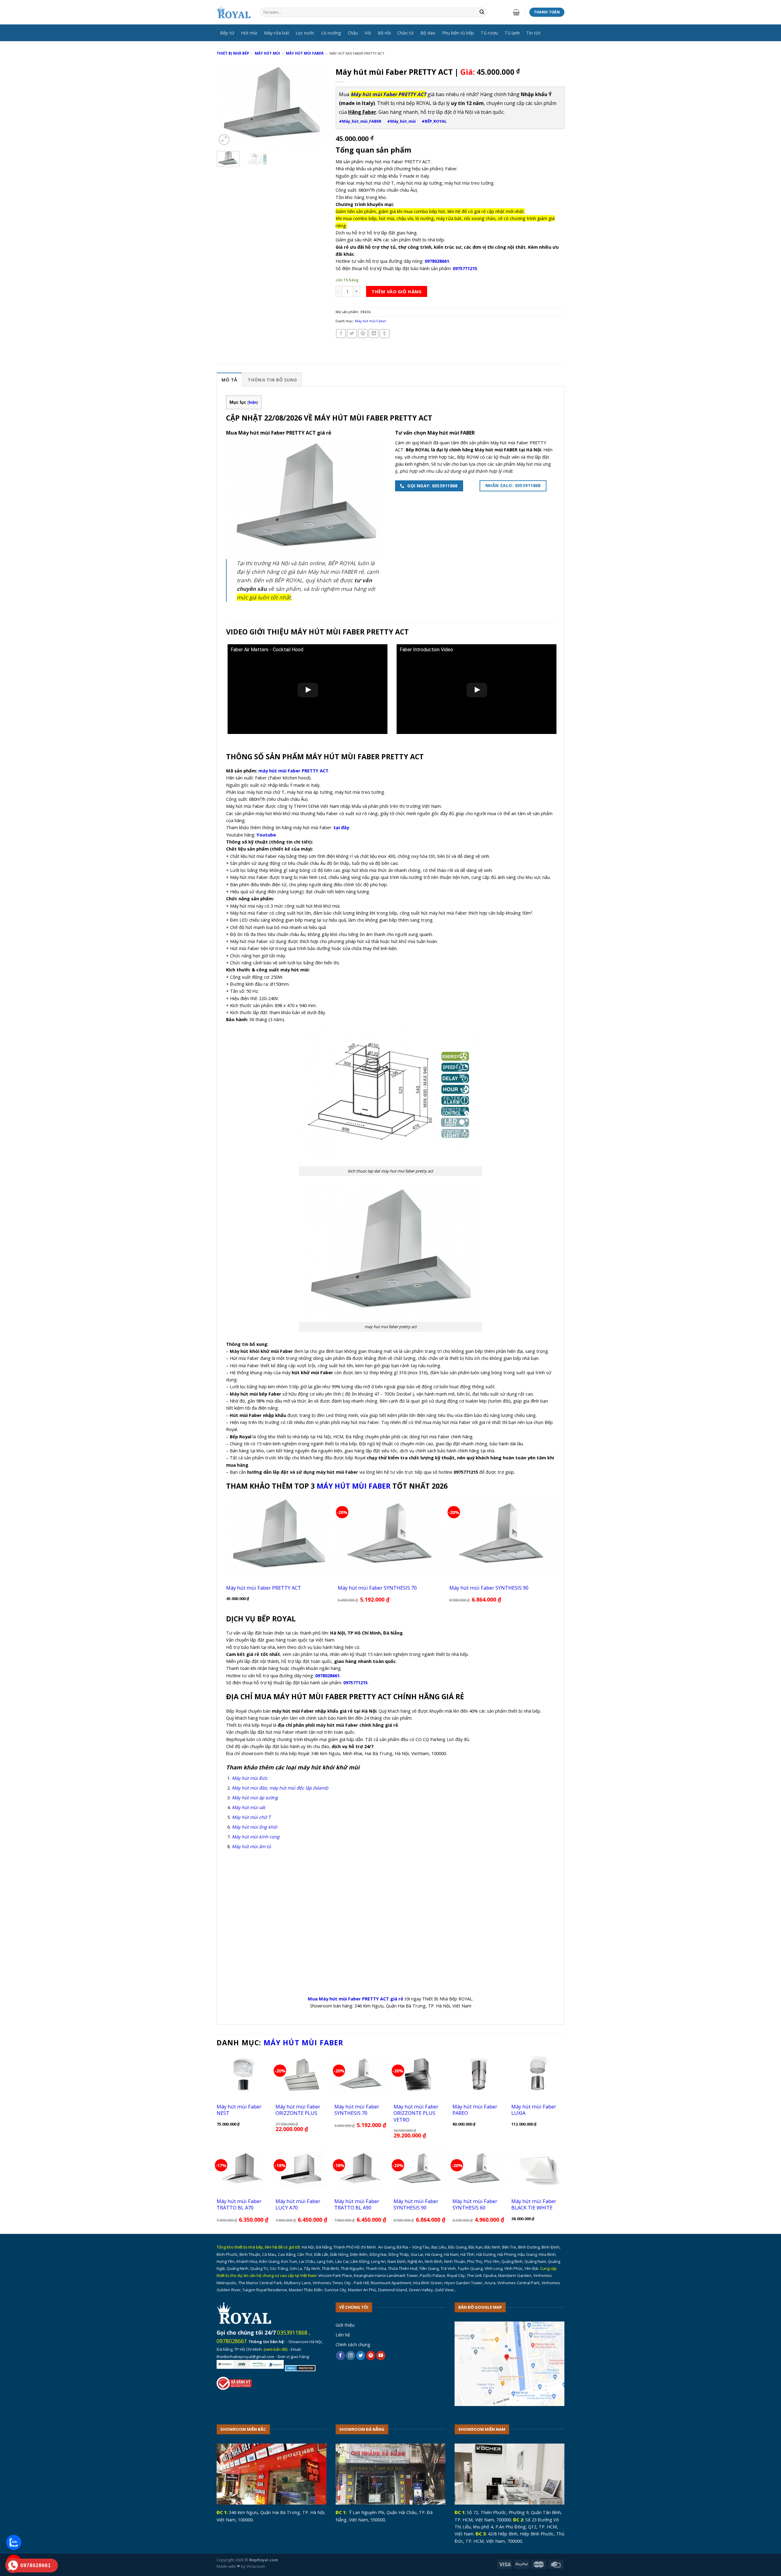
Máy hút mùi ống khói (255, 1827)
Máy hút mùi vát (248, 1807)
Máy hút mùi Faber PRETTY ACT (264, 1588)
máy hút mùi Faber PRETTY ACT (293, 771)
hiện (253, 402)
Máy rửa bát (277, 33)
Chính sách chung (353, 2344)
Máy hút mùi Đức (250, 1778)
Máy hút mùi (267, 53)
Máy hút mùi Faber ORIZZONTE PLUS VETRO (416, 2113)
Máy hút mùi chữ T (251, 1817)
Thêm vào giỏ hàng (396, 291)
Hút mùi (249, 33)
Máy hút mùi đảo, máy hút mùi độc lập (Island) (280, 1788)
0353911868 (292, 2332)
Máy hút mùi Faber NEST (239, 2110)
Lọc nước (305, 33)
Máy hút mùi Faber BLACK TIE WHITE (534, 2204)
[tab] (229, 379)
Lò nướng (331, 33)
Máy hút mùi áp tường (255, 1797)
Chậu (353, 33)
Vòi (368, 33)
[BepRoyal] (234, 12)
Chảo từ (405, 33)
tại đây (341, 827)
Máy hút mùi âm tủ (251, 1846)
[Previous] (226, 105)
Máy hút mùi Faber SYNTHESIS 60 (475, 2204)
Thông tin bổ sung (272, 380)
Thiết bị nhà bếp (233, 53)
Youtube (266, 835)
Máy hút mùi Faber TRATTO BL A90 (357, 2204)
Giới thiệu (345, 2325)
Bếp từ (227, 33)
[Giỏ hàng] (516, 12)
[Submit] (482, 12)
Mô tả (229, 380)
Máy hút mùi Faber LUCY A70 (298, 2204)
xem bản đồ (276, 2349)
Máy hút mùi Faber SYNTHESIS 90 (489, 1588)
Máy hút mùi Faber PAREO (475, 2110)
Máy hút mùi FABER (354, 1486)
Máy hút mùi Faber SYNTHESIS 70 (377, 1588)
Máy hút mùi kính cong (256, 1837)
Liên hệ (343, 2335)
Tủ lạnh (512, 33)
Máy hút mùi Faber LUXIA (534, 2110)
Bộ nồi (384, 33)
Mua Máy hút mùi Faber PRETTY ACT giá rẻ (356, 1999)
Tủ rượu (489, 33)
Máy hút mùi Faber (305, 53)
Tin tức (534, 33)
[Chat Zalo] (14, 2542)
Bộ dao (428, 33)
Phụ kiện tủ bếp (458, 33)
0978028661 (232, 2341)
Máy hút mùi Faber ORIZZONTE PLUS (298, 2110)
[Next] (317, 105)
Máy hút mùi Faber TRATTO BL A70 (239, 2204)
